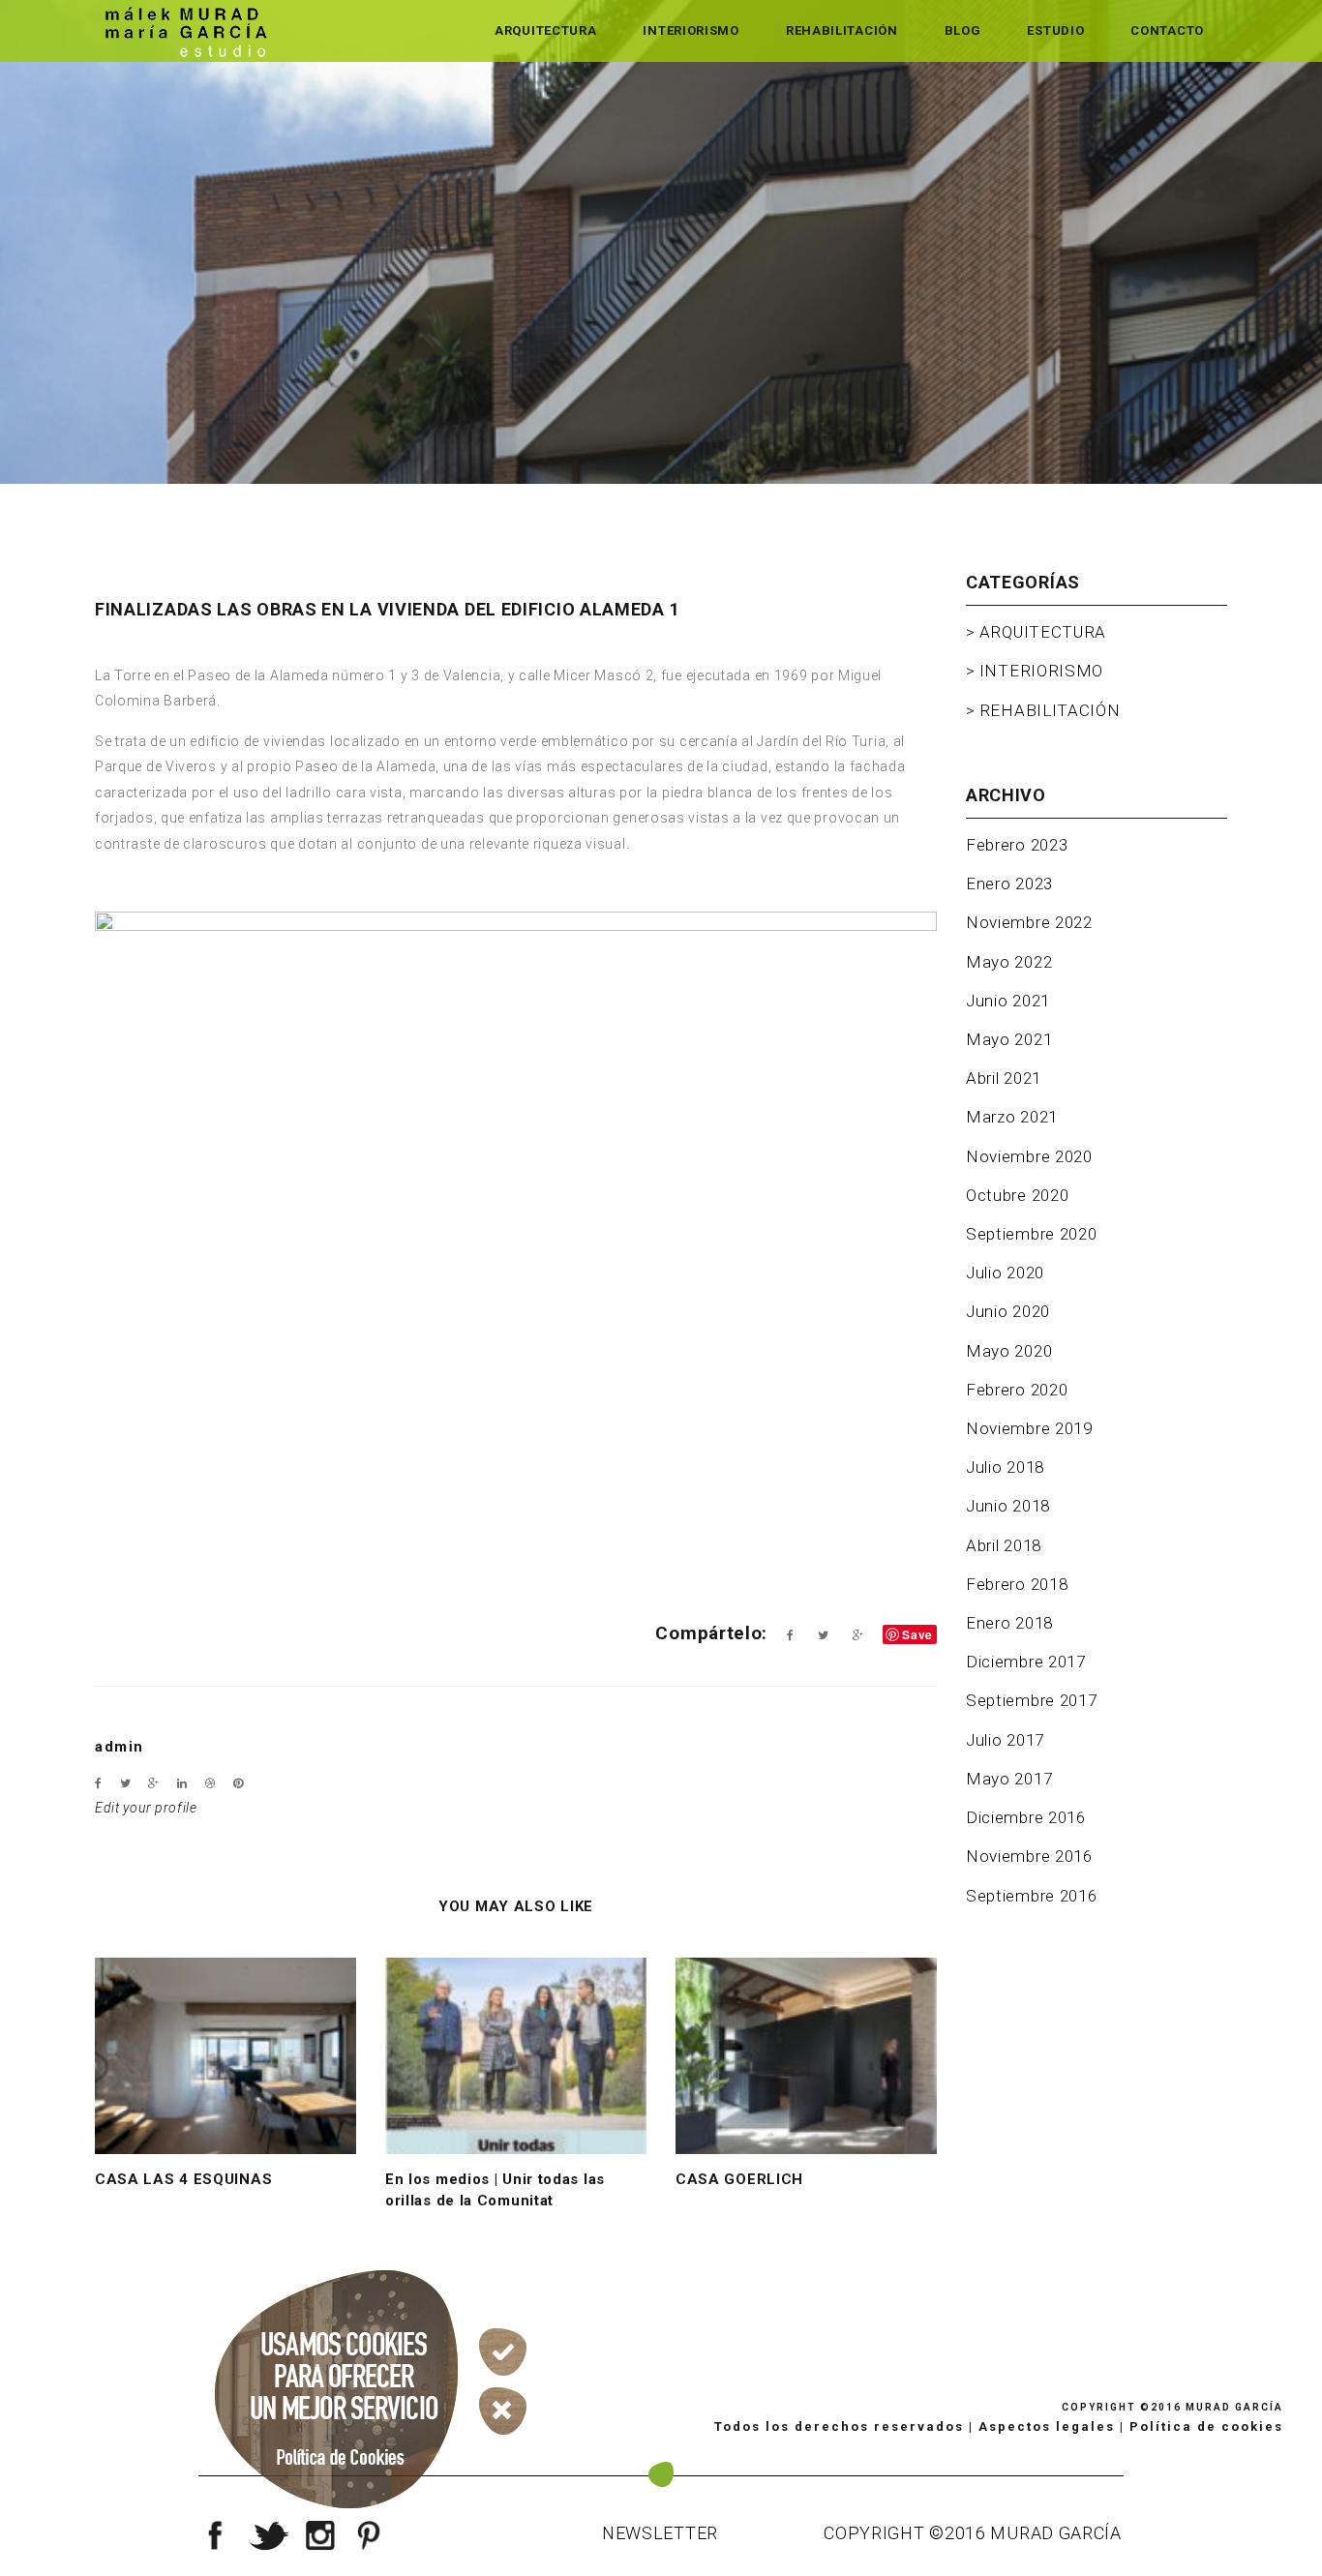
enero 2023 (1009, 884)
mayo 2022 (1009, 962)
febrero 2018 (1017, 1584)
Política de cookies (1206, 2426)
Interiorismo (691, 30)
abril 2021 (1004, 1078)
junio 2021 (1008, 1001)
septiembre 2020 (1032, 1234)
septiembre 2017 (1032, 1700)
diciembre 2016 (1026, 1817)
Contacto (1167, 30)
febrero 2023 (1017, 845)
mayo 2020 (1009, 1351)
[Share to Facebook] (790, 1636)
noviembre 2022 (1029, 922)
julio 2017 (1005, 1740)
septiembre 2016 (1032, 1896)
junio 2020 (1008, 1311)
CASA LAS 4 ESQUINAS (183, 2179)
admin (120, 1747)
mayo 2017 (1009, 1779)
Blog (963, 30)
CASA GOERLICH (739, 2179)
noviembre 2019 (1029, 1428)
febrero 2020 (1017, 1390)
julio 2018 (1005, 1467)
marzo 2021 (1012, 1117)
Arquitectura (545, 30)
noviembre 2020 (1029, 1156)
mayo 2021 (1009, 1039)
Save (917, 1634)
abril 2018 (1004, 1545)
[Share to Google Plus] (858, 1636)
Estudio (1055, 30)
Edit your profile (146, 1808)
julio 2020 (1005, 1273)
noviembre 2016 (1029, 1856)
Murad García (1234, 2407)
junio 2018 (1008, 1506)
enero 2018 (1009, 1623)
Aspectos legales (1047, 2426)
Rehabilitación (842, 30)
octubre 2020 (1017, 1195)
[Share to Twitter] (823, 1636)
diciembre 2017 (1026, 1662)
